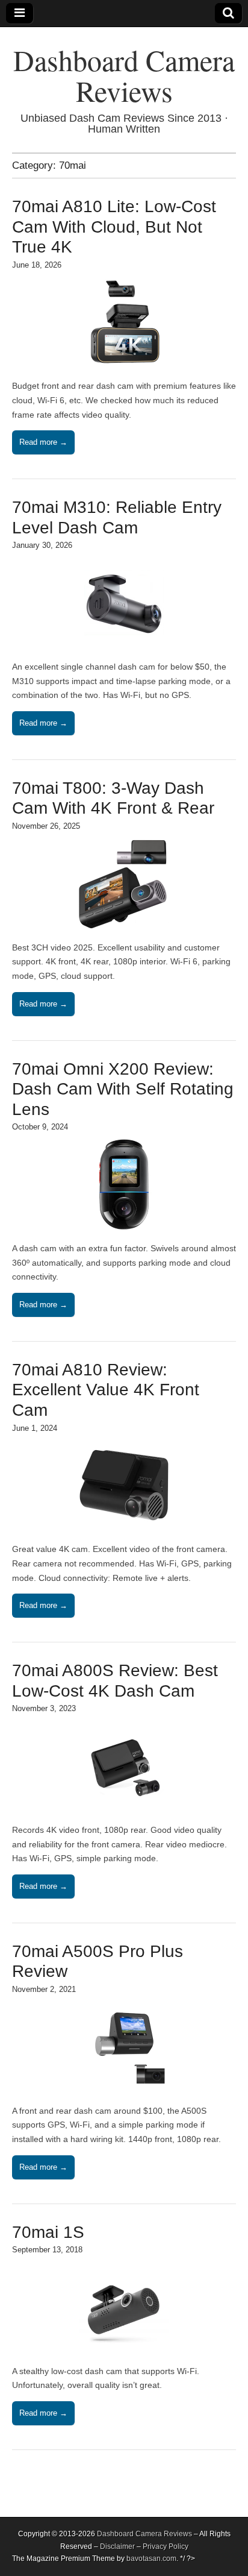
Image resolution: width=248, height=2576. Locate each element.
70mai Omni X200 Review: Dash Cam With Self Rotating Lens (123, 1089)
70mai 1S (48, 2232)
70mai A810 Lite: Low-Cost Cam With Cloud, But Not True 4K (114, 227)
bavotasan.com (151, 2559)
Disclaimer (117, 2546)
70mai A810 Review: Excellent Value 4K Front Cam (106, 1390)
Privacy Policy (166, 2546)
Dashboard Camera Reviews (124, 75)
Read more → (43, 442)
